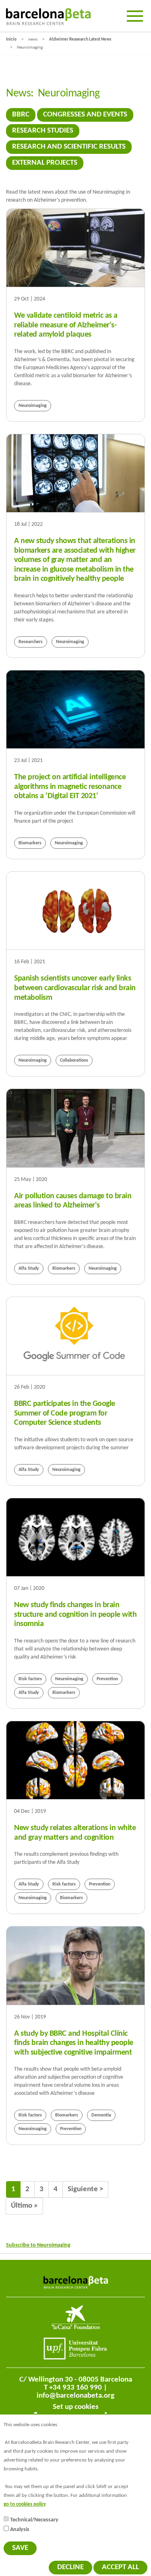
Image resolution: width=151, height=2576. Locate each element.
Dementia (101, 2115)
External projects (45, 163)
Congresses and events (85, 115)
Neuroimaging (33, 406)
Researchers (31, 642)
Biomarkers (30, 843)
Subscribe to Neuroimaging (38, 2245)
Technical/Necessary (34, 2520)
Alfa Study (29, 1269)
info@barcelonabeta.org (75, 2396)
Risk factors (30, 1679)
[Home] (48, 17)
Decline (70, 2567)
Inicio (11, 40)
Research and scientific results (69, 147)
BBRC (21, 115)
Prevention (107, 1679)
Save (20, 2548)
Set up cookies (76, 2407)
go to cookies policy (25, 2505)
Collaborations (74, 1060)
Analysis (20, 2530)
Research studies (43, 131)
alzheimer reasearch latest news (80, 40)
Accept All (120, 2567)
